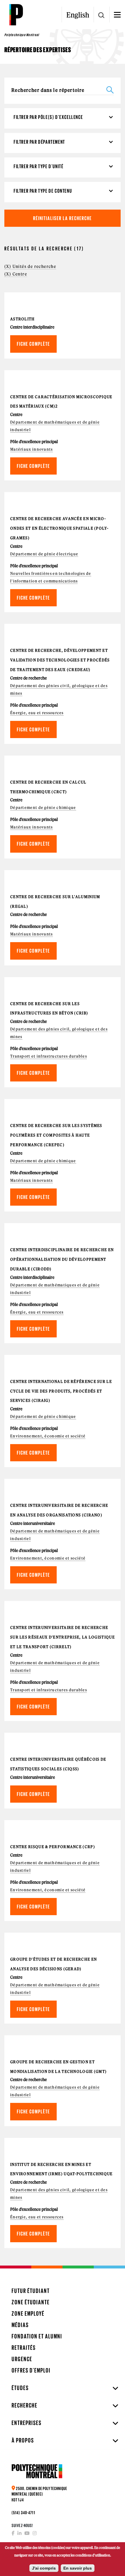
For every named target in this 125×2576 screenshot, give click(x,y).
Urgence (22, 2359)
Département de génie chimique (43, 808)
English (78, 15)
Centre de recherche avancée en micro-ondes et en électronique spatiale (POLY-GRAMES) (59, 528)
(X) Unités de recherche (30, 266)
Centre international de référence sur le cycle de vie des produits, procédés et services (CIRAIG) (61, 1391)
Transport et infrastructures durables (49, 1056)
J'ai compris (44, 2568)
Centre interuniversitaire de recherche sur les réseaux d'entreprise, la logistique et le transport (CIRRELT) (63, 1637)
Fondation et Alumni (37, 2336)
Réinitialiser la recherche (63, 218)
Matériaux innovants (32, 449)
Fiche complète (33, 344)
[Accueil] (16, 15)
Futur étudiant (31, 2291)
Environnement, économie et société (48, 1436)
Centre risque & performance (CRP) (53, 1847)
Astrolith (23, 319)
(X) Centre (16, 274)
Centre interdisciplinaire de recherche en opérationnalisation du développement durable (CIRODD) (62, 1259)
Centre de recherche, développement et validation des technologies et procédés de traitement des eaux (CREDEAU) (60, 660)
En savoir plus (78, 2568)
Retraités (24, 2348)
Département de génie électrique (44, 554)
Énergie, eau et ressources (37, 713)
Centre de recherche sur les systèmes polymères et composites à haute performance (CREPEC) (56, 1135)
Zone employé (28, 2314)
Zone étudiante (31, 2302)
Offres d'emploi (31, 2370)
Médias (20, 2325)
